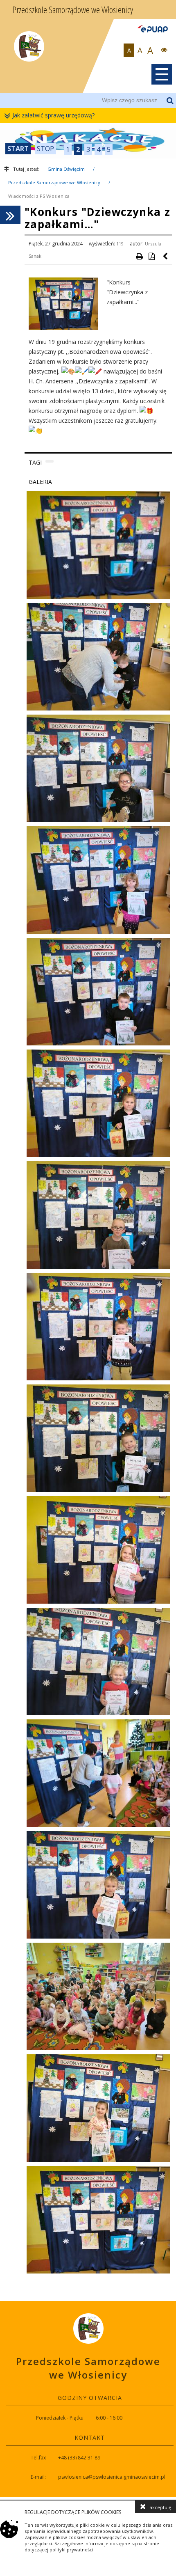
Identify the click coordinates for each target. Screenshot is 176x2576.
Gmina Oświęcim (66, 169)
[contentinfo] (88, 2399)
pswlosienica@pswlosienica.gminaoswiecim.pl (112, 2477)
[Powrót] (166, 256)
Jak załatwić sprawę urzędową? (53, 115)
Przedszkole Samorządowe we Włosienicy (54, 182)
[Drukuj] (139, 256)
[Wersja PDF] (151, 256)
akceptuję (160, 2507)
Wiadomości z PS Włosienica (39, 196)
